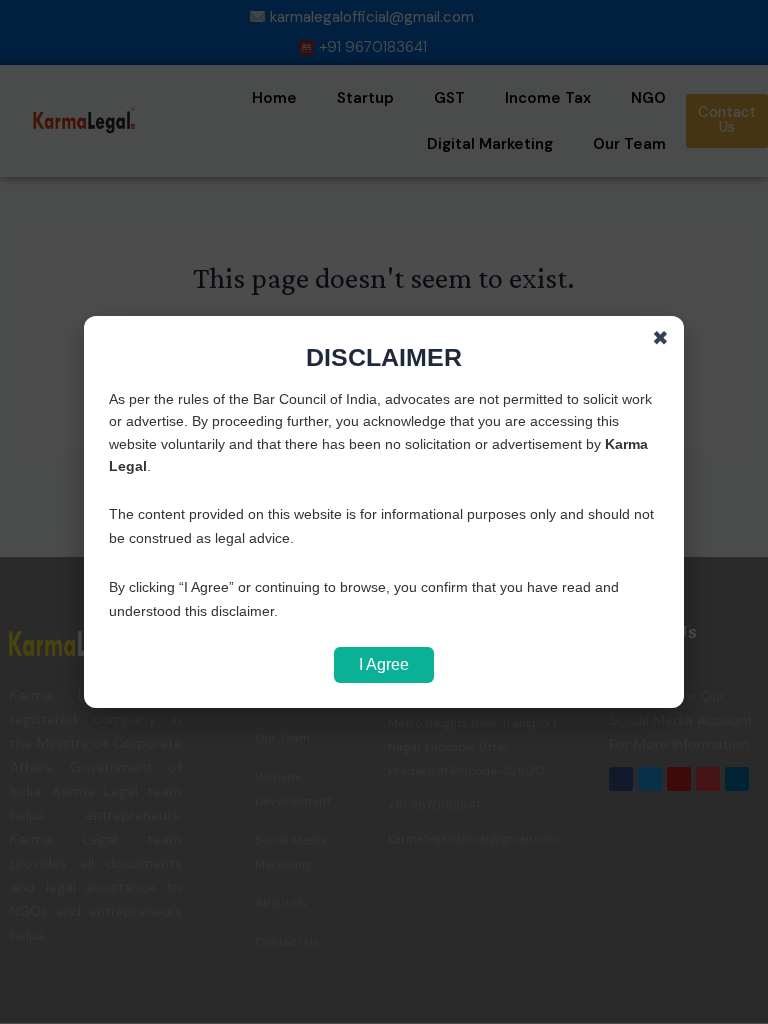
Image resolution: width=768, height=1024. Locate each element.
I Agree (384, 664)
